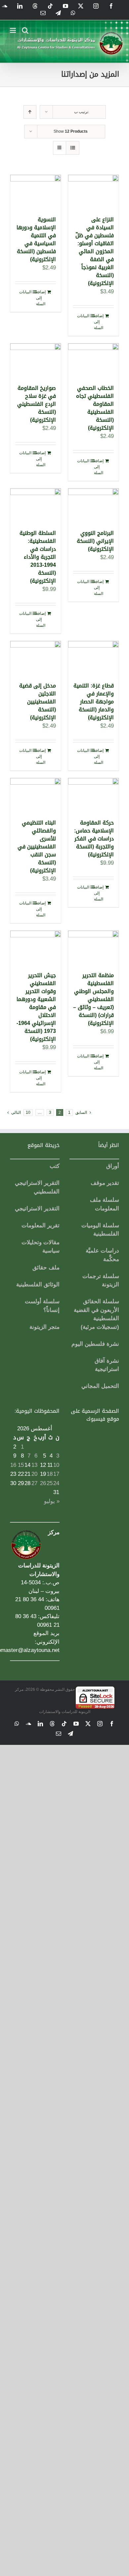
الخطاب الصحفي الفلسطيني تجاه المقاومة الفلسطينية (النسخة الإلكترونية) (95, 408)
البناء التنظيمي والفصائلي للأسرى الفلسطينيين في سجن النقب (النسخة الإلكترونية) (37, 847)
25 (50, 1483)
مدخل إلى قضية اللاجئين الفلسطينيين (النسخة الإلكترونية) (38, 702)
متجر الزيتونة (44, 1327)
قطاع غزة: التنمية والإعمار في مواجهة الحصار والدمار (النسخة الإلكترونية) (94, 702)
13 (34, 1465)
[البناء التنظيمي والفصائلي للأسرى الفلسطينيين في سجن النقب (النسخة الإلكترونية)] (36, 795)
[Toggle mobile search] (25, 30)
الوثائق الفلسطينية (38, 1285)
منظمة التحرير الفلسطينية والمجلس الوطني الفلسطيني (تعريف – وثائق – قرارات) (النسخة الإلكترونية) (93, 999)
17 (56, 1474)
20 (34, 1474)
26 (43, 1483)
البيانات (83, 316)
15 (21, 1465)
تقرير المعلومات (41, 1225)
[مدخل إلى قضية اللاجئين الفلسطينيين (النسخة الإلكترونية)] (36, 658)
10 (28, 1112)
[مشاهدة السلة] (73, 148)
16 (13, 1465)
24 (56, 1483)
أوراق (113, 1166)
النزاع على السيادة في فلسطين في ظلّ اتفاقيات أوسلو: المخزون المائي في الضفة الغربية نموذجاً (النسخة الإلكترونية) (95, 251)
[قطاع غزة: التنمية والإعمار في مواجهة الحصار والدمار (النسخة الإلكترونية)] (93, 658)
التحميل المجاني (100, 1386)
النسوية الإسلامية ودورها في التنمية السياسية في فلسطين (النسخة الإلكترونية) (36, 239)
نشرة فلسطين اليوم (95, 1344)
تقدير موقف (105, 1183)
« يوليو (52, 1501)
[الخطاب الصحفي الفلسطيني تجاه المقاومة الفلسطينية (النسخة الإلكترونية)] (93, 360)
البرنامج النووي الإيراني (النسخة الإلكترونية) (95, 541)
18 (50, 1474)
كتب (55, 1166)
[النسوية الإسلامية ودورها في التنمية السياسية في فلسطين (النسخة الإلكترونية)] (36, 192)
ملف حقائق (46, 1268)
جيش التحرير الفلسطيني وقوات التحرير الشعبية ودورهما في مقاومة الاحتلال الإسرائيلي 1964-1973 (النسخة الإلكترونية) (36, 1007)
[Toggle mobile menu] (13, 30)
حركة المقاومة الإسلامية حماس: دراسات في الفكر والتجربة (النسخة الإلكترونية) (94, 839)
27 (34, 1483)
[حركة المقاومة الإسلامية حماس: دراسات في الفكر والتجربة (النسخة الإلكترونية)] (93, 795)
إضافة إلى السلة (99, 322)
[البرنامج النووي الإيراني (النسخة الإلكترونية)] (93, 505)
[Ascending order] (30, 112)
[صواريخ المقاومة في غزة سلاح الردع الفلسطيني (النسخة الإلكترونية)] (36, 360)
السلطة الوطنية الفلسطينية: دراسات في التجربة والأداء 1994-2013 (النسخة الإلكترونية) (38, 557)
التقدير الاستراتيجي (37, 1209)
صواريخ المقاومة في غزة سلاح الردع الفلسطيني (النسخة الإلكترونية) (37, 404)
